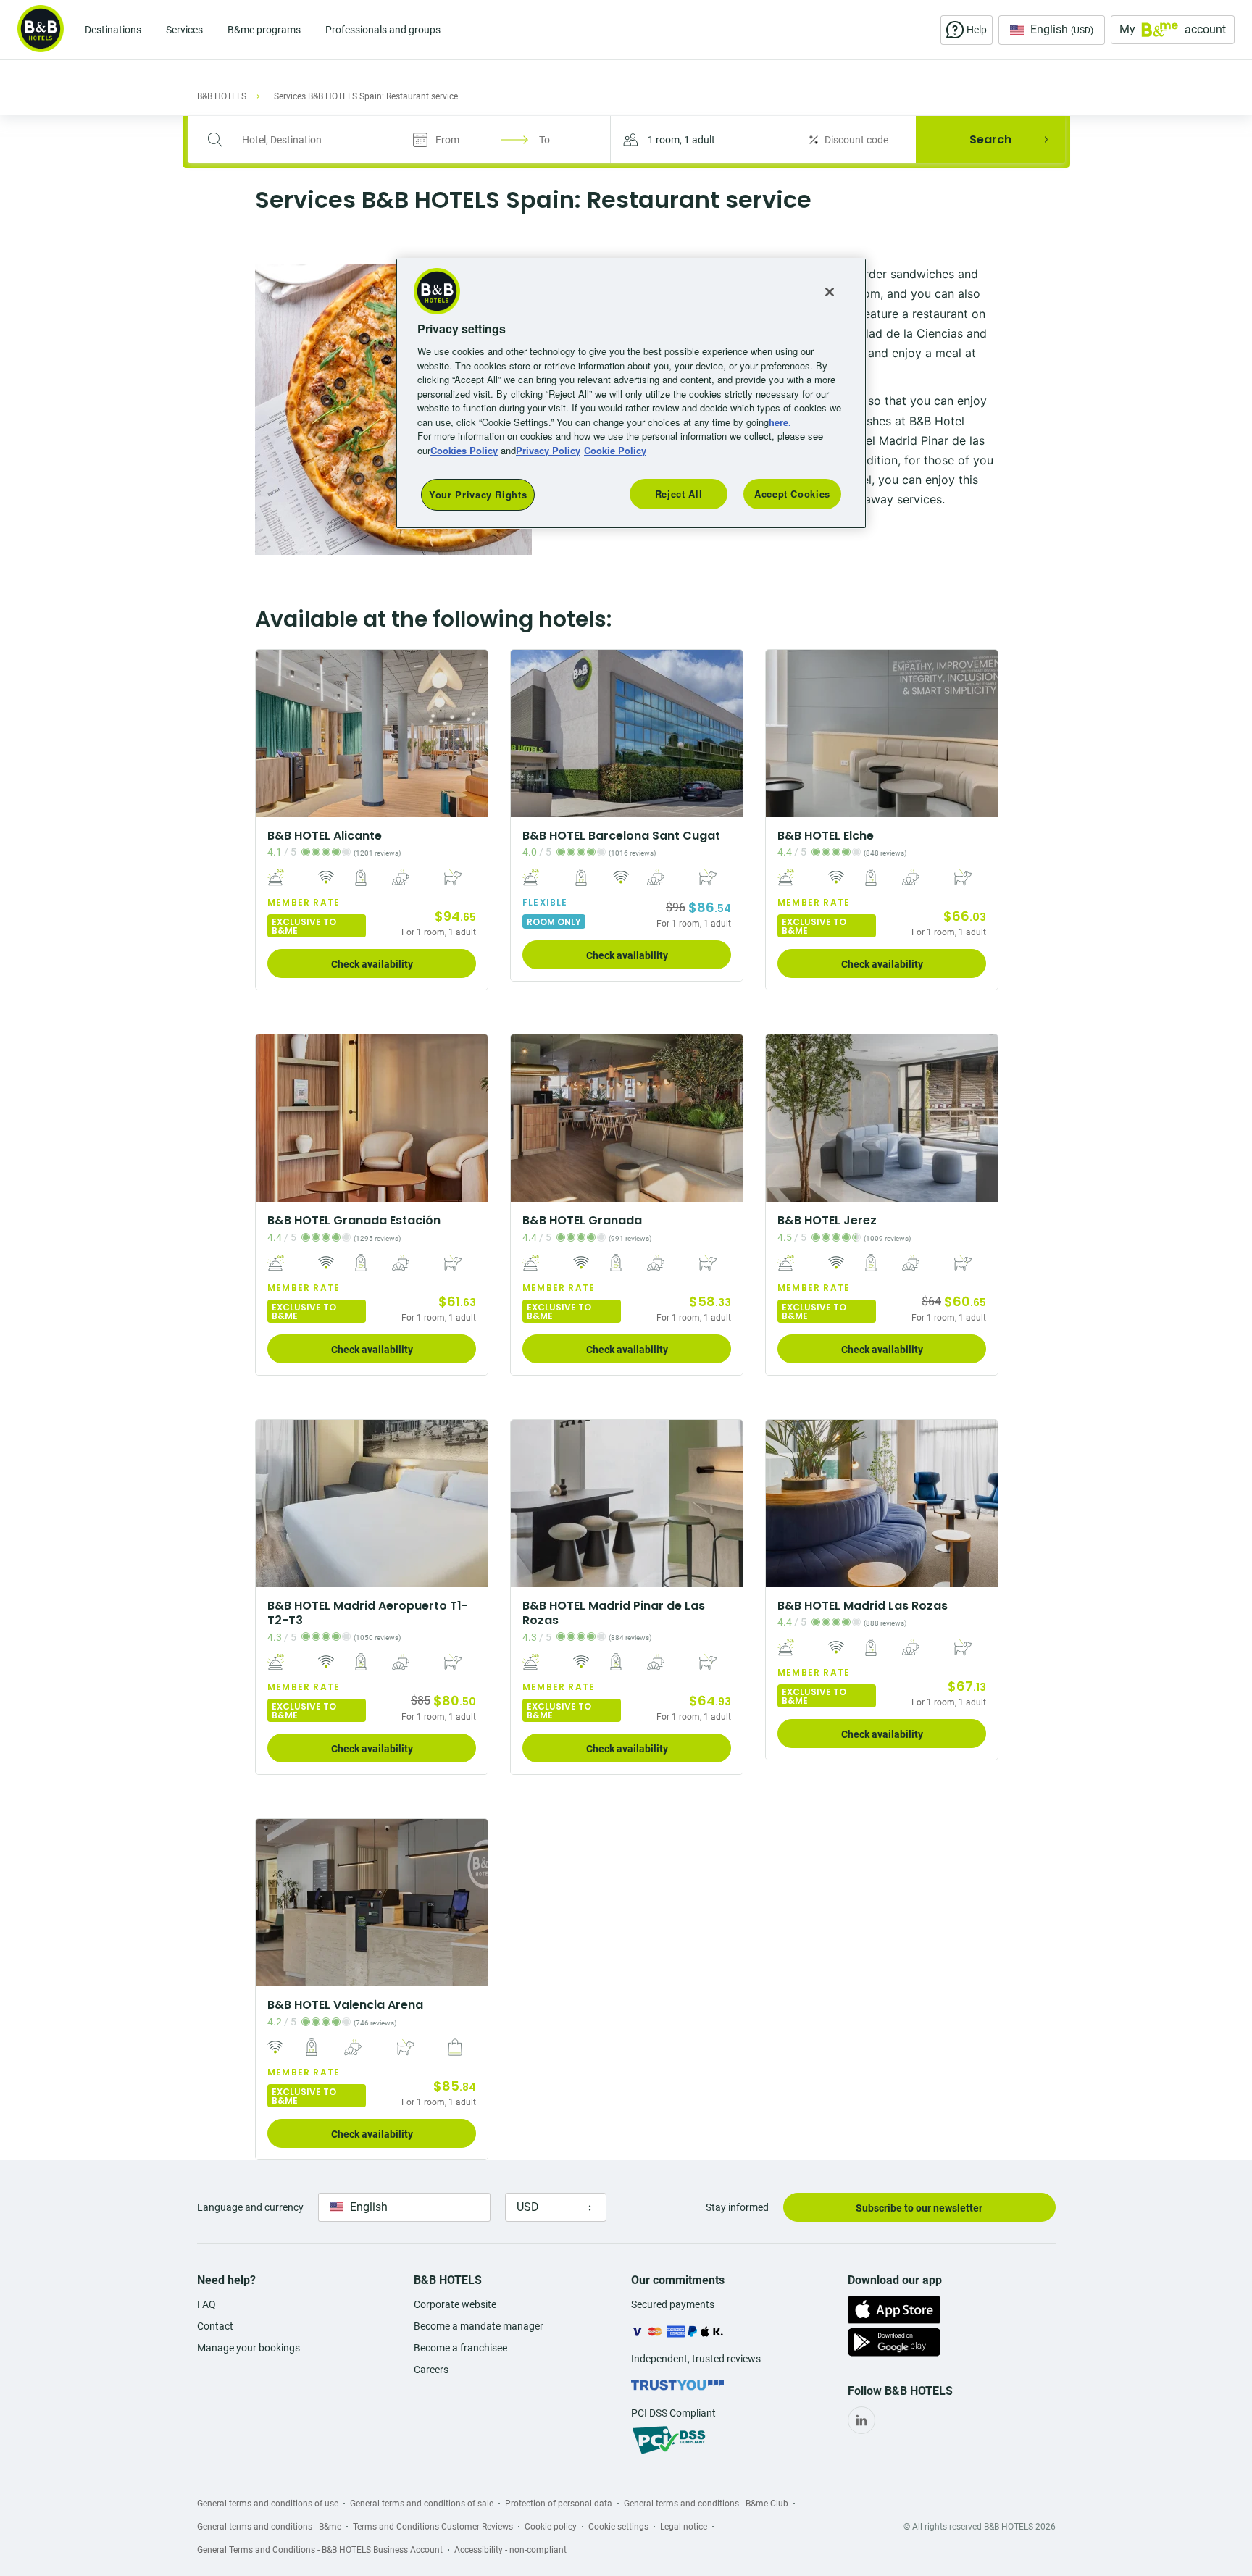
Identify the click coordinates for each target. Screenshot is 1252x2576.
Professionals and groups (383, 30)
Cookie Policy (615, 450)
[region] (631, 394)
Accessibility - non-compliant (510, 2550)
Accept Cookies (792, 494)
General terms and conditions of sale (422, 2504)
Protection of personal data (559, 2504)
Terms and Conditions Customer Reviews (433, 2527)
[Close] (830, 292)
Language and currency (250, 2207)
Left (271, 733)
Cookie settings (618, 2527)
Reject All (679, 494)
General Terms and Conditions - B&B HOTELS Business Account (320, 2550)
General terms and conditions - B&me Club (706, 2504)
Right (472, 733)
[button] (706, 139)
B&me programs (264, 30)
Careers (431, 2370)
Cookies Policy (464, 450)
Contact (215, 2326)
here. (780, 422)
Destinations (113, 30)
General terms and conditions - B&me (269, 2527)
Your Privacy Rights (478, 494)
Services (184, 30)
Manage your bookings (249, 2348)
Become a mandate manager (479, 2326)
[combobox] (305, 140)
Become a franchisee (460, 2348)
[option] (372, 820)
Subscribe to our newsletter (919, 2208)
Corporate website (455, 2304)
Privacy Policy (548, 450)
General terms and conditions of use (268, 2504)
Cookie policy (551, 2527)
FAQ (206, 2304)
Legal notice (684, 2527)
